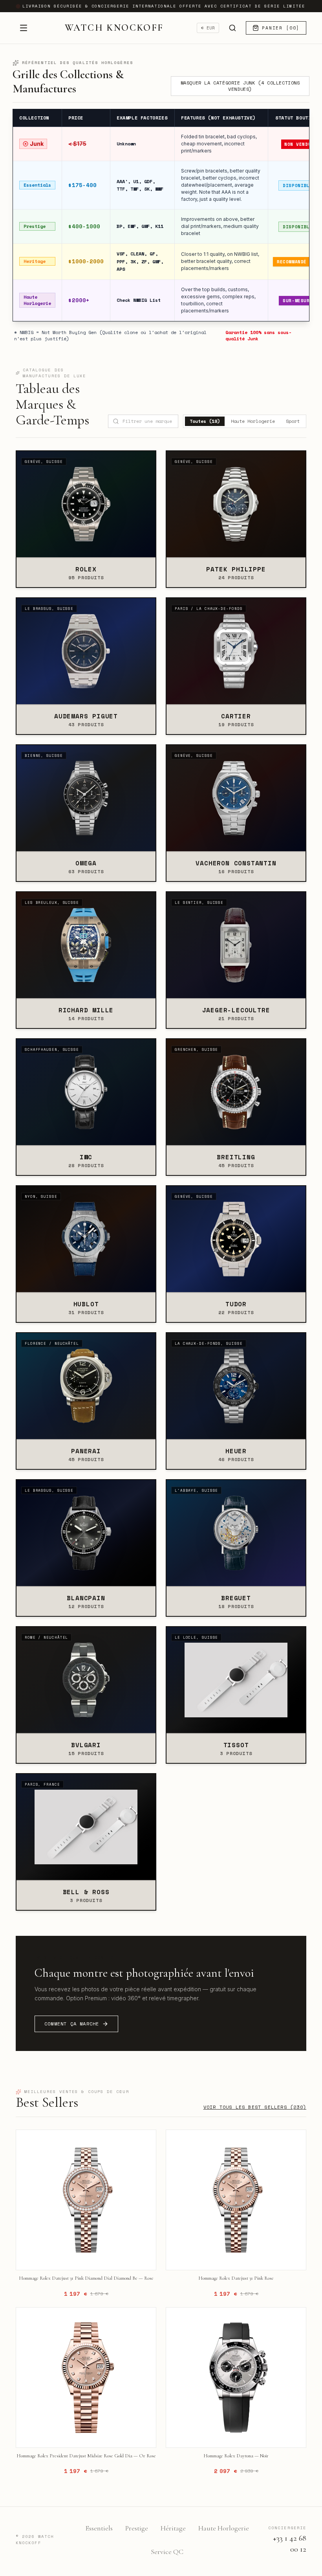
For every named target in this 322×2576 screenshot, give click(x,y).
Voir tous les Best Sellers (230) (255, 2107)
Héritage (173, 2528)
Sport (293, 421)
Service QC (167, 2552)
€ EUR (208, 28)
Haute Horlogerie (253, 421)
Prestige (137, 2528)
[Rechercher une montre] (232, 28)
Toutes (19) (205, 421)
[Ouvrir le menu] (24, 28)
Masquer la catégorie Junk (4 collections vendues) (240, 86)
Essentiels (99, 2528)
